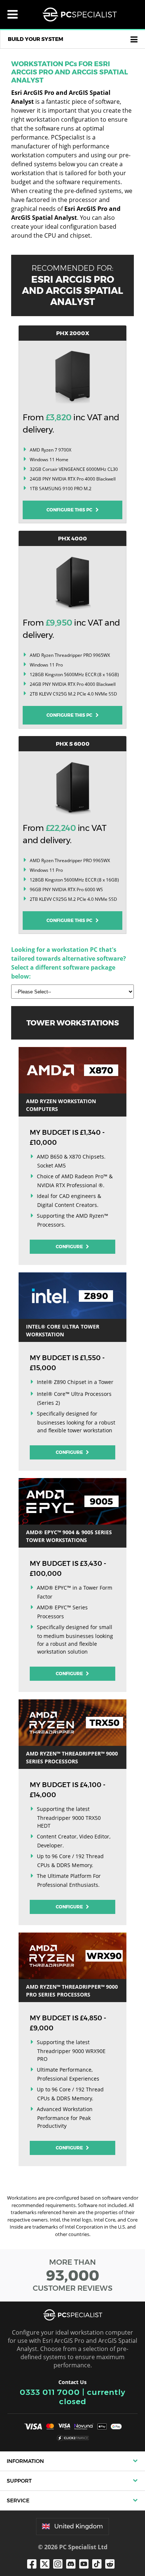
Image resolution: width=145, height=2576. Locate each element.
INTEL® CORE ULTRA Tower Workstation (63, 1330)
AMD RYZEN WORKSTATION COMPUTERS (61, 1105)
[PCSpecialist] (80, 15)
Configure (70, 1247)
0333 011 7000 (50, 2392)
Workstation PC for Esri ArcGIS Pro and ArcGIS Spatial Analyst (70, 72)
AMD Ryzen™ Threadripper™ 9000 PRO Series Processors (72, 1991)
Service (18, 2500)
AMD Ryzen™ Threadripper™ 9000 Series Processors (72, 1757)
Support (19, 2481)
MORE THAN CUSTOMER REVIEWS (73, 2275)
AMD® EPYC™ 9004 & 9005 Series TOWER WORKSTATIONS (69, 1536)
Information (25, 2461)
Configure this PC (71, 510)
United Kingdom (79, 2526)
